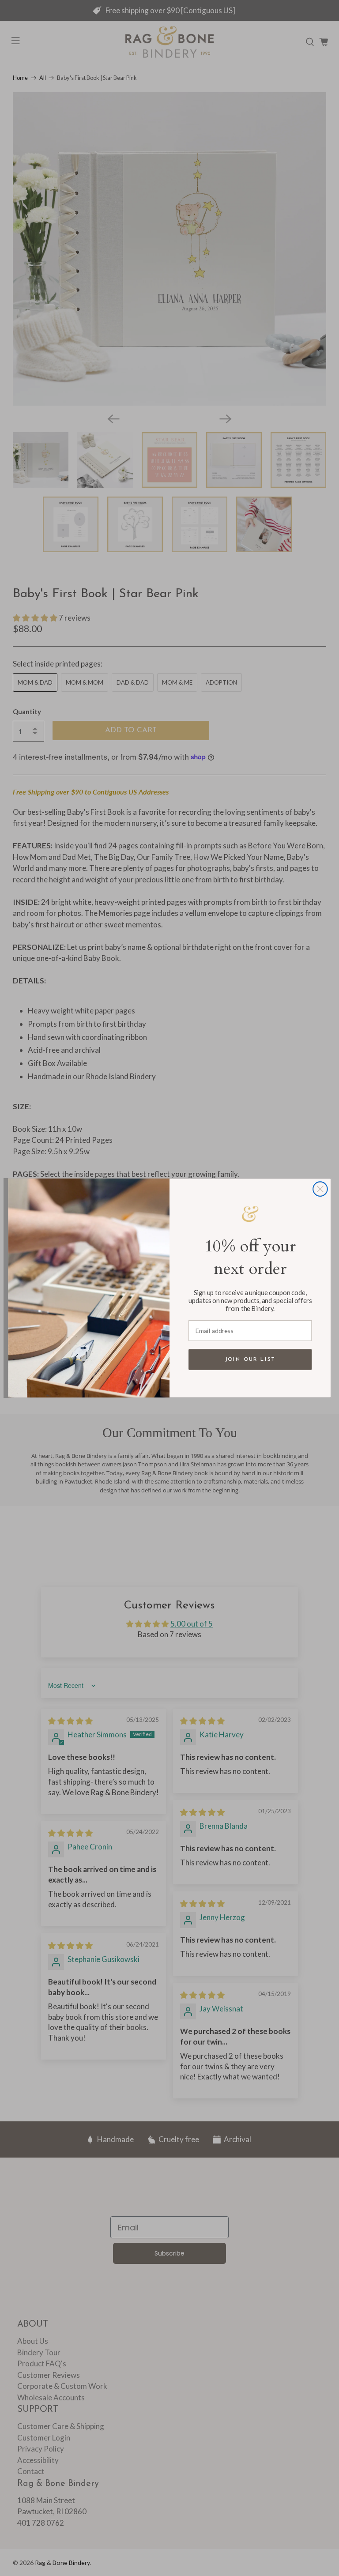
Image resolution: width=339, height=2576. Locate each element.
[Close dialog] (320, 1189)
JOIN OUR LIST (250, 1359)
